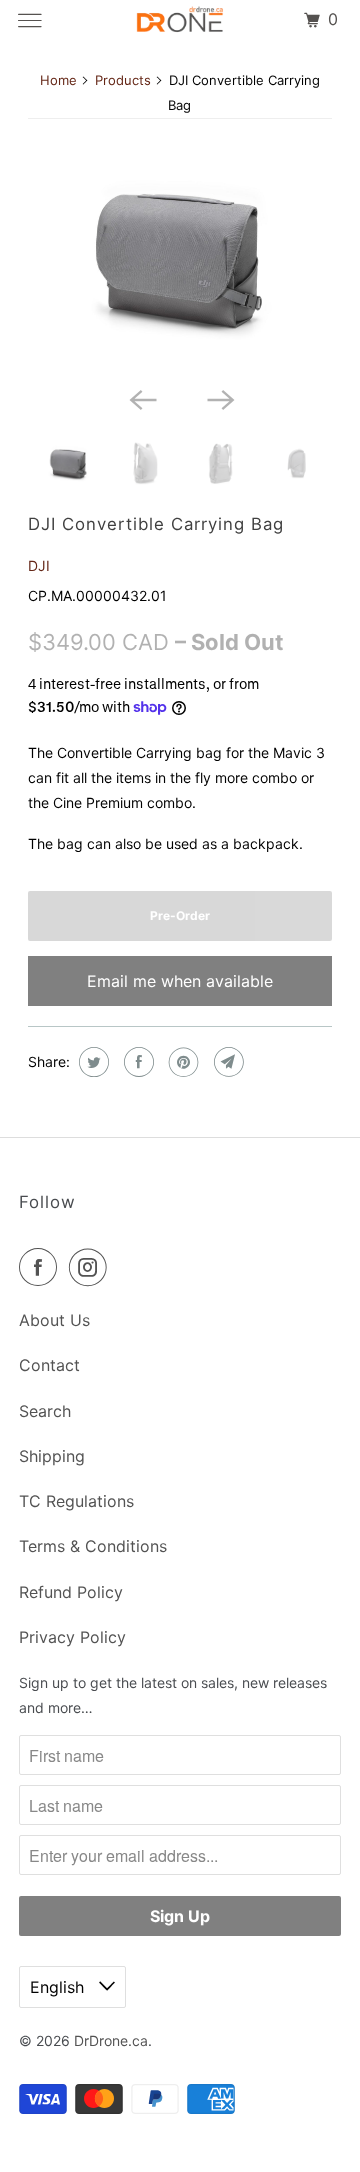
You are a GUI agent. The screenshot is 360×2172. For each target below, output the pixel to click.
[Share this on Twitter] (91, 1062)
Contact (49, 1365)
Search (45, 1411)
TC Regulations (76, 1501)
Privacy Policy (72, 1637)
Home (58, 80)
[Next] (219, 398)
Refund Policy (71, 1592)
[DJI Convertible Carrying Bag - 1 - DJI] (180, 254)
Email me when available (180, 981)
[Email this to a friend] (226, 1062)
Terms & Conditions (93, 1546)
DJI (39, 565)
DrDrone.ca (111, 2040)
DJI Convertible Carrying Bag (156, 524)
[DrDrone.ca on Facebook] (42, 1267)
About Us (54, 1320)
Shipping (52, 1456)
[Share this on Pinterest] (181, 1062)
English (59, 1987)
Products (123, 80)
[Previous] (141, 398)
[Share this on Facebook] (136, 1062)
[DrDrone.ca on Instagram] (92, 1267)
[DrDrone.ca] (180, 20)
